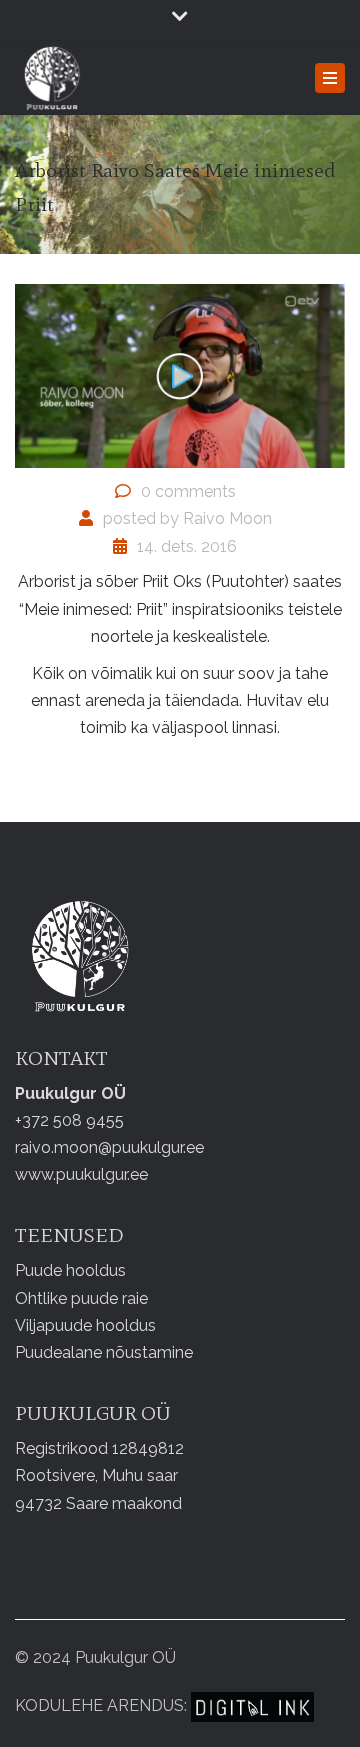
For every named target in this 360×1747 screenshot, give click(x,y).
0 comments (188, 491)
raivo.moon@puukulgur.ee (109, 1147)
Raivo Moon (227, 518)
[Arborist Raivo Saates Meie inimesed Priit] (180, 374)
